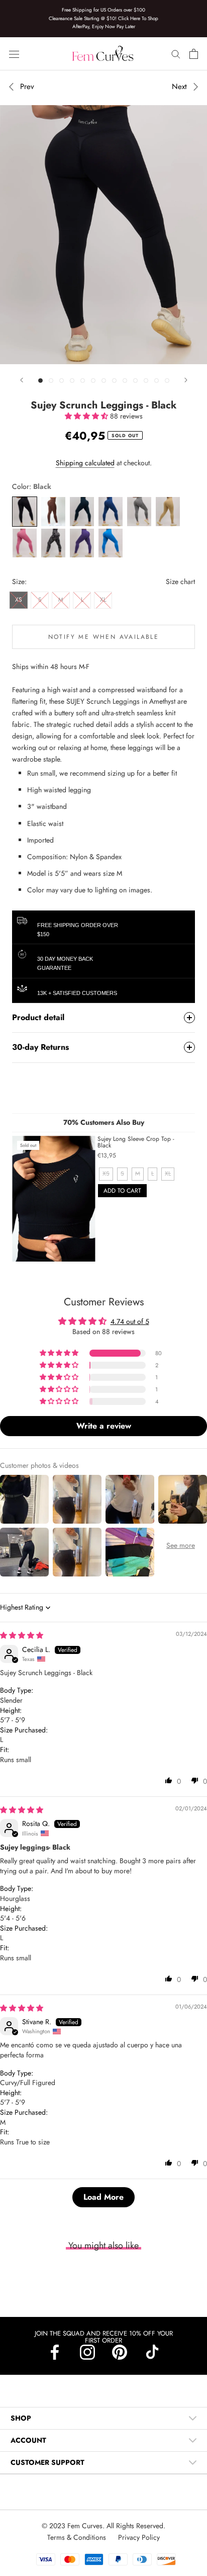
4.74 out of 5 (130, 1321)
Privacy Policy (139, 2537)
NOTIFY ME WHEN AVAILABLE (104, 637)
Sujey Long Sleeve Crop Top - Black (136, 1142)
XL (103, 600)
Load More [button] (103, 2197)
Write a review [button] (104, 1426)
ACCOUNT (28, 2440)
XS (19, 600)
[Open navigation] (14, 54)
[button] (87, 416)
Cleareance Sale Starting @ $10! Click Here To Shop (103, 18)
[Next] (186, 380)
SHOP (21, 2418)
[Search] (176, 54)
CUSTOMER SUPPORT (47, 2462)
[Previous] (22, 380)
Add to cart (122, 1191)
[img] (22, 1635)
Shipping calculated (85, 463)
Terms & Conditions (78, 2537)
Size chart (180, 581)
